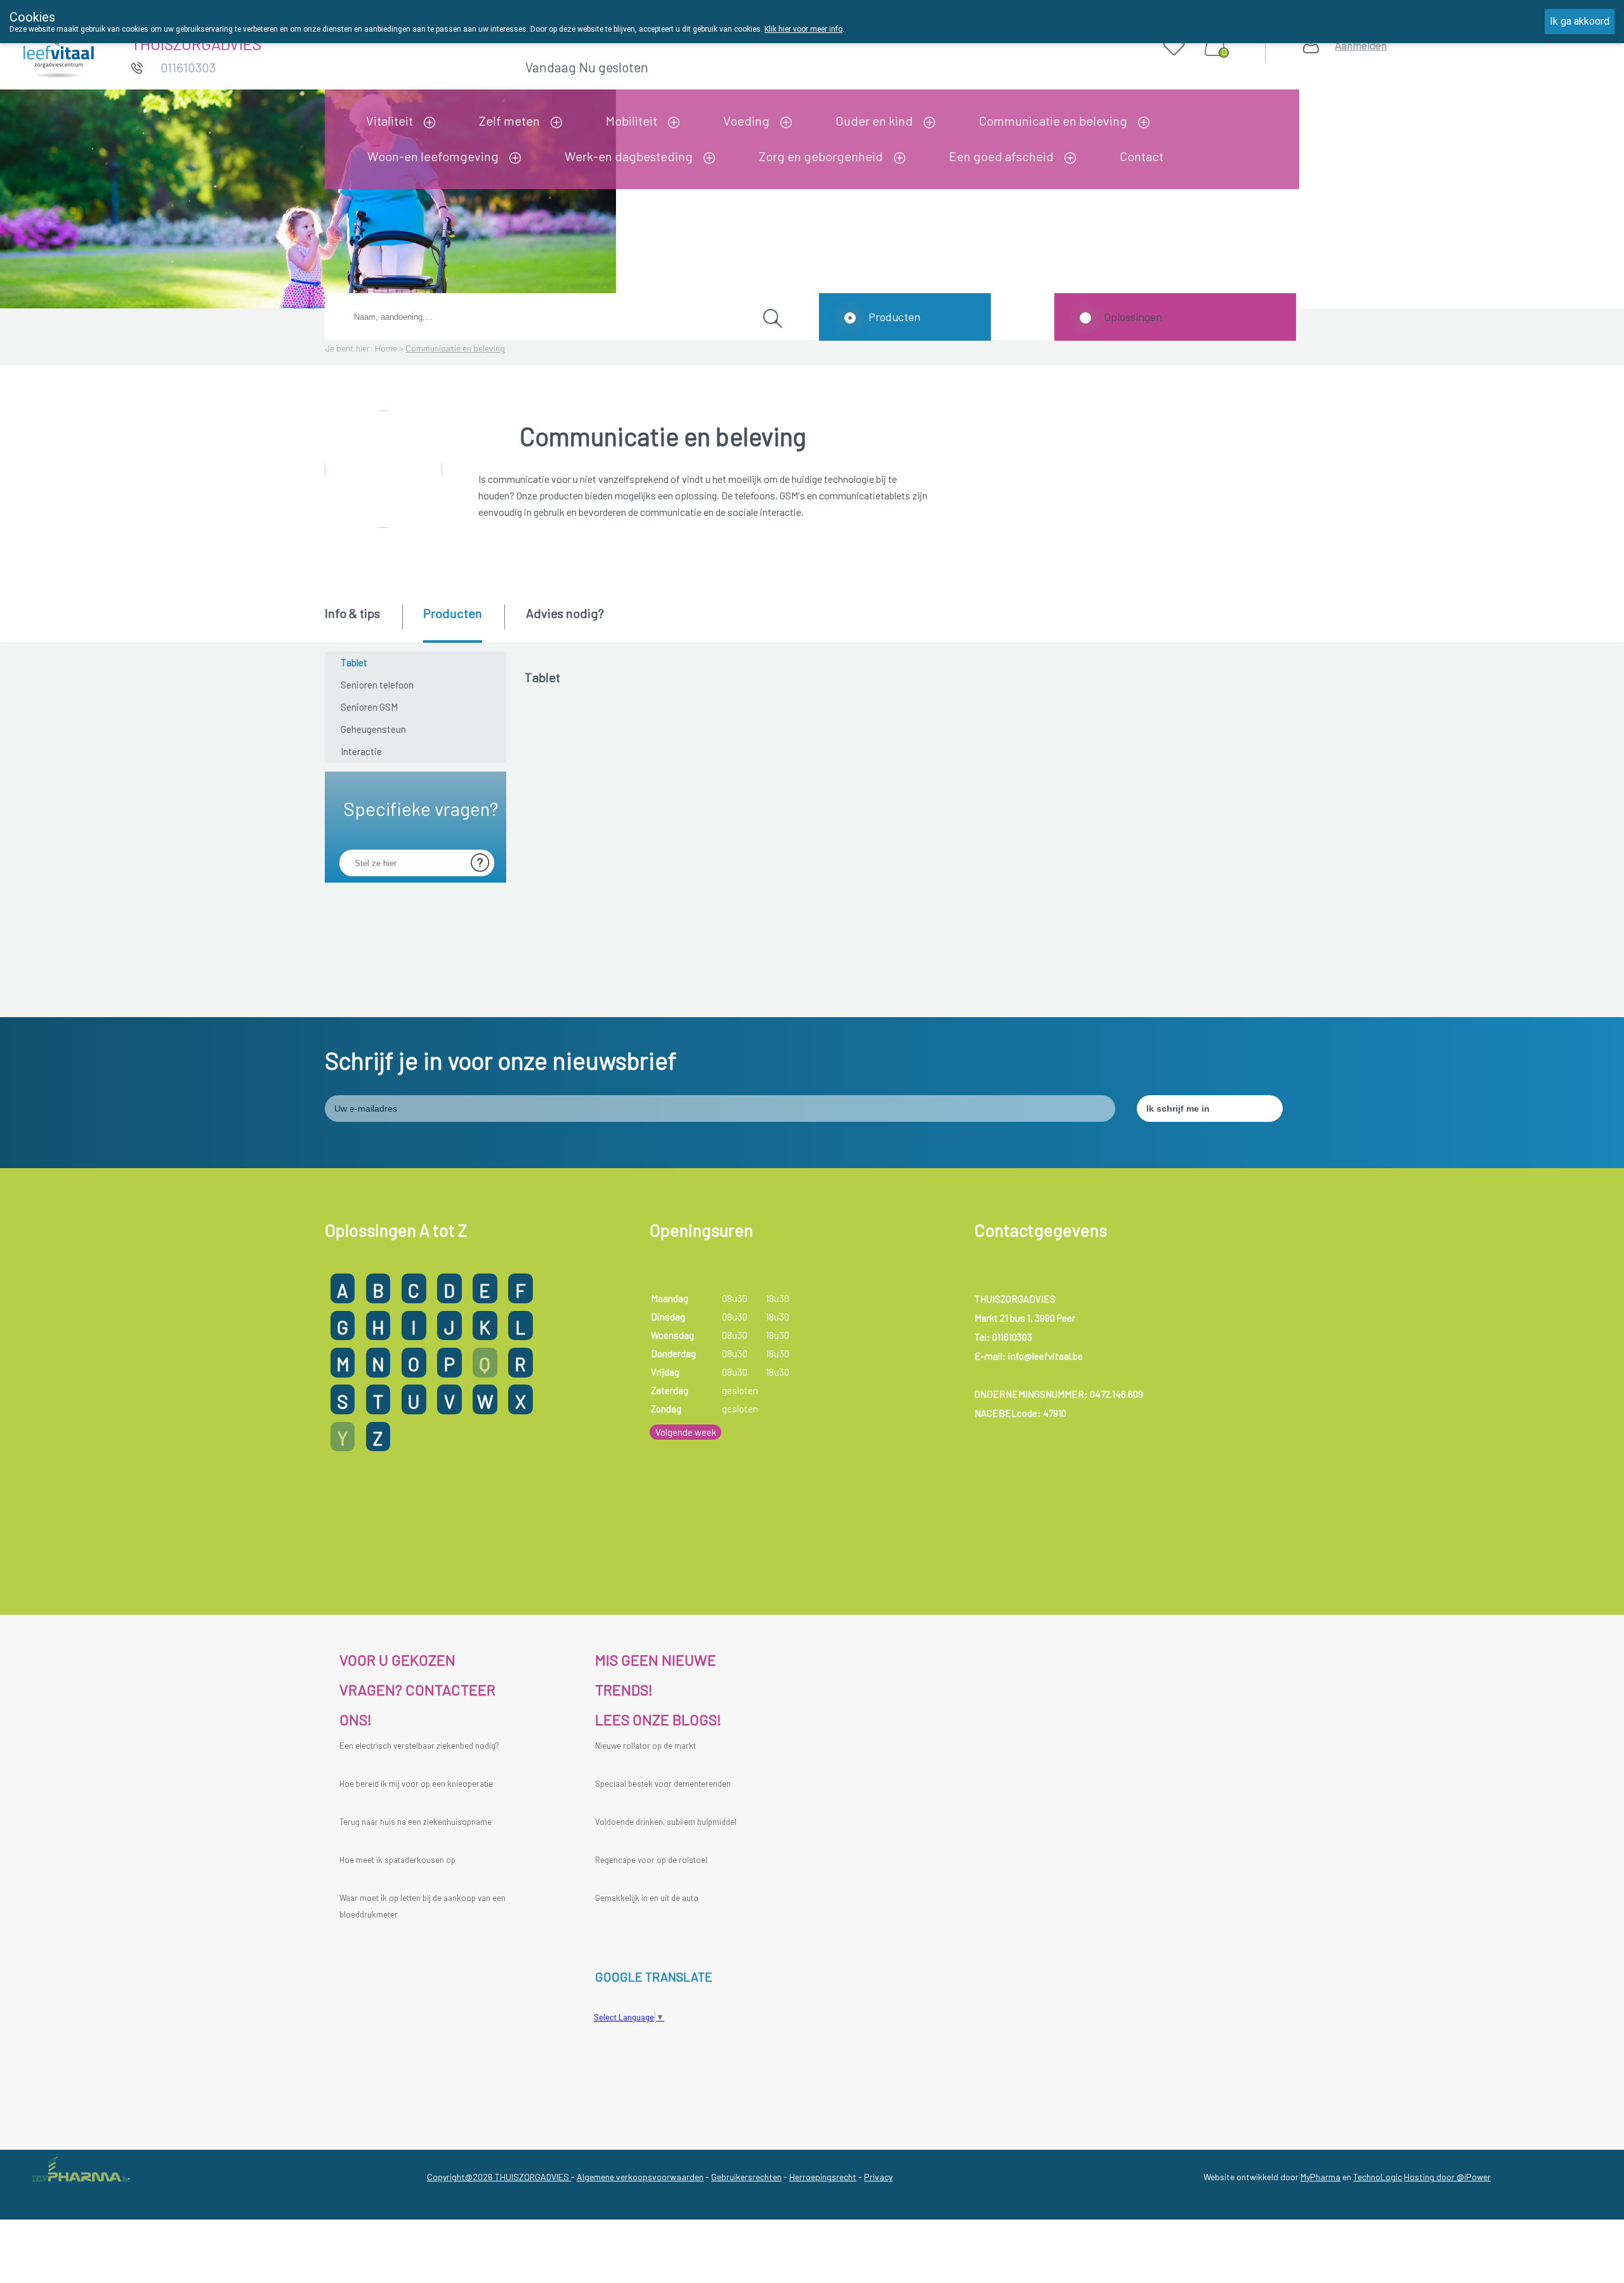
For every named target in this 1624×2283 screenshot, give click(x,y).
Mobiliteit (632, 121)
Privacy (878, 2177)
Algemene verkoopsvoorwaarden (640, 2177)
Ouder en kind (874, 121)
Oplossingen (1133, 317)
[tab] (363, 622)
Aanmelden (1361, 45)
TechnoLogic (1378, 2177)
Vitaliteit (390, 121)
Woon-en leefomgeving (433, 156)
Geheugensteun (373, 729)
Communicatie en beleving (1053, 121)
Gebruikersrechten (746, 2177)
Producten (894, 317)
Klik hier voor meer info (803, 29)
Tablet (354, 662)
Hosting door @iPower (1447, 2177)
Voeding (746, 121)
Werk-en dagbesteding (629, 156)
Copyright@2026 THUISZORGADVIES (499, 2177)
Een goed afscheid (1001, 156)
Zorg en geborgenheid (821, 156)
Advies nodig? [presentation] (565, 613)
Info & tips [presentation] (352, 613)
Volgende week (686, 1432)
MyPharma (1320, 2177)
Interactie (361, 751)
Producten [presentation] (453, 613)
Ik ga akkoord (1580, 21)
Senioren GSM (369, 707)
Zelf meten (509, 121)
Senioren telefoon (377, 685)
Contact (1142, 156)
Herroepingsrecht (823, 2177)
